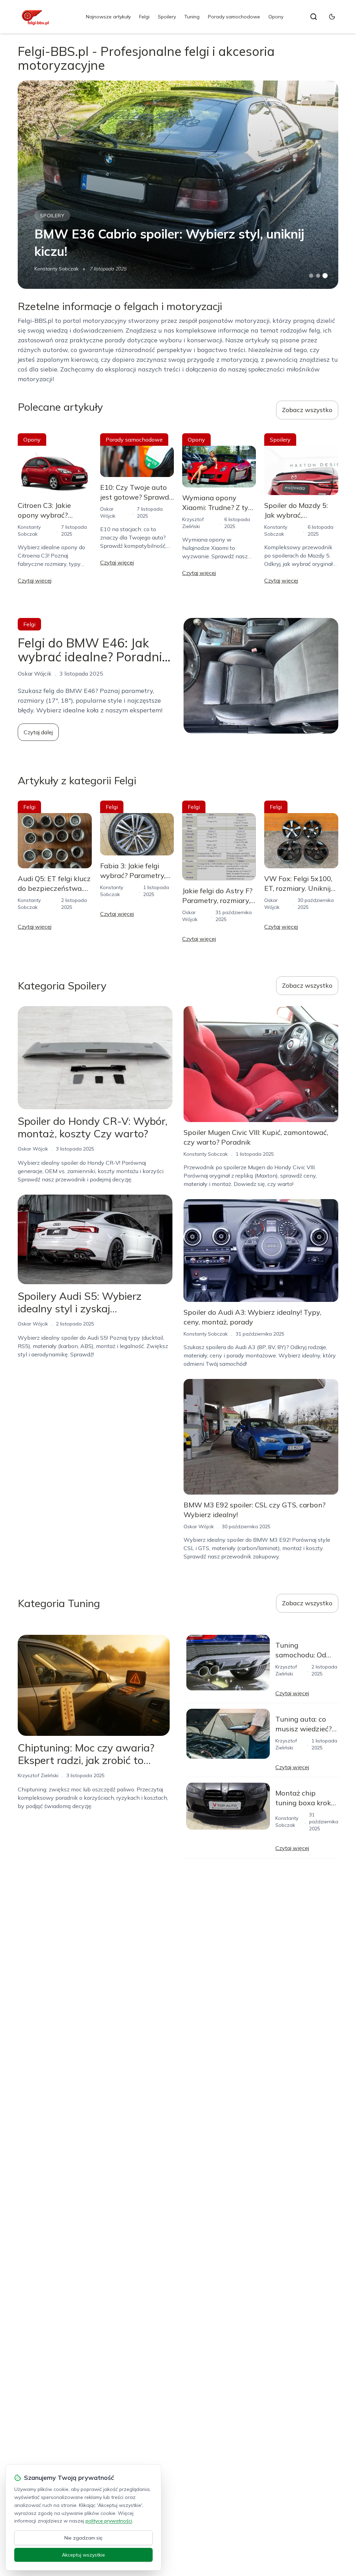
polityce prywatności (109, 2521)
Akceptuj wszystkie (83, 2555)
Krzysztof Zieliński (38, 1775)
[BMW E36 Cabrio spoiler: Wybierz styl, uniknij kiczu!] (178, 185)
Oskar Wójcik (33, 1149)
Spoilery (167, 17)
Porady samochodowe (234, 17)
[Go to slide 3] (325, 276)
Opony (276, 17)
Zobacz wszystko (307, 410)
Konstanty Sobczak (56, 269)
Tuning (192, 17)
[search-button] (314, 17)
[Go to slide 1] (311, 276)
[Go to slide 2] (318, 276)
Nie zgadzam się (83, 2538)
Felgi (144, 17)
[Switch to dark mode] (332, 17)
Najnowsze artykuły (108, 17)
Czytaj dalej (38, 732)
